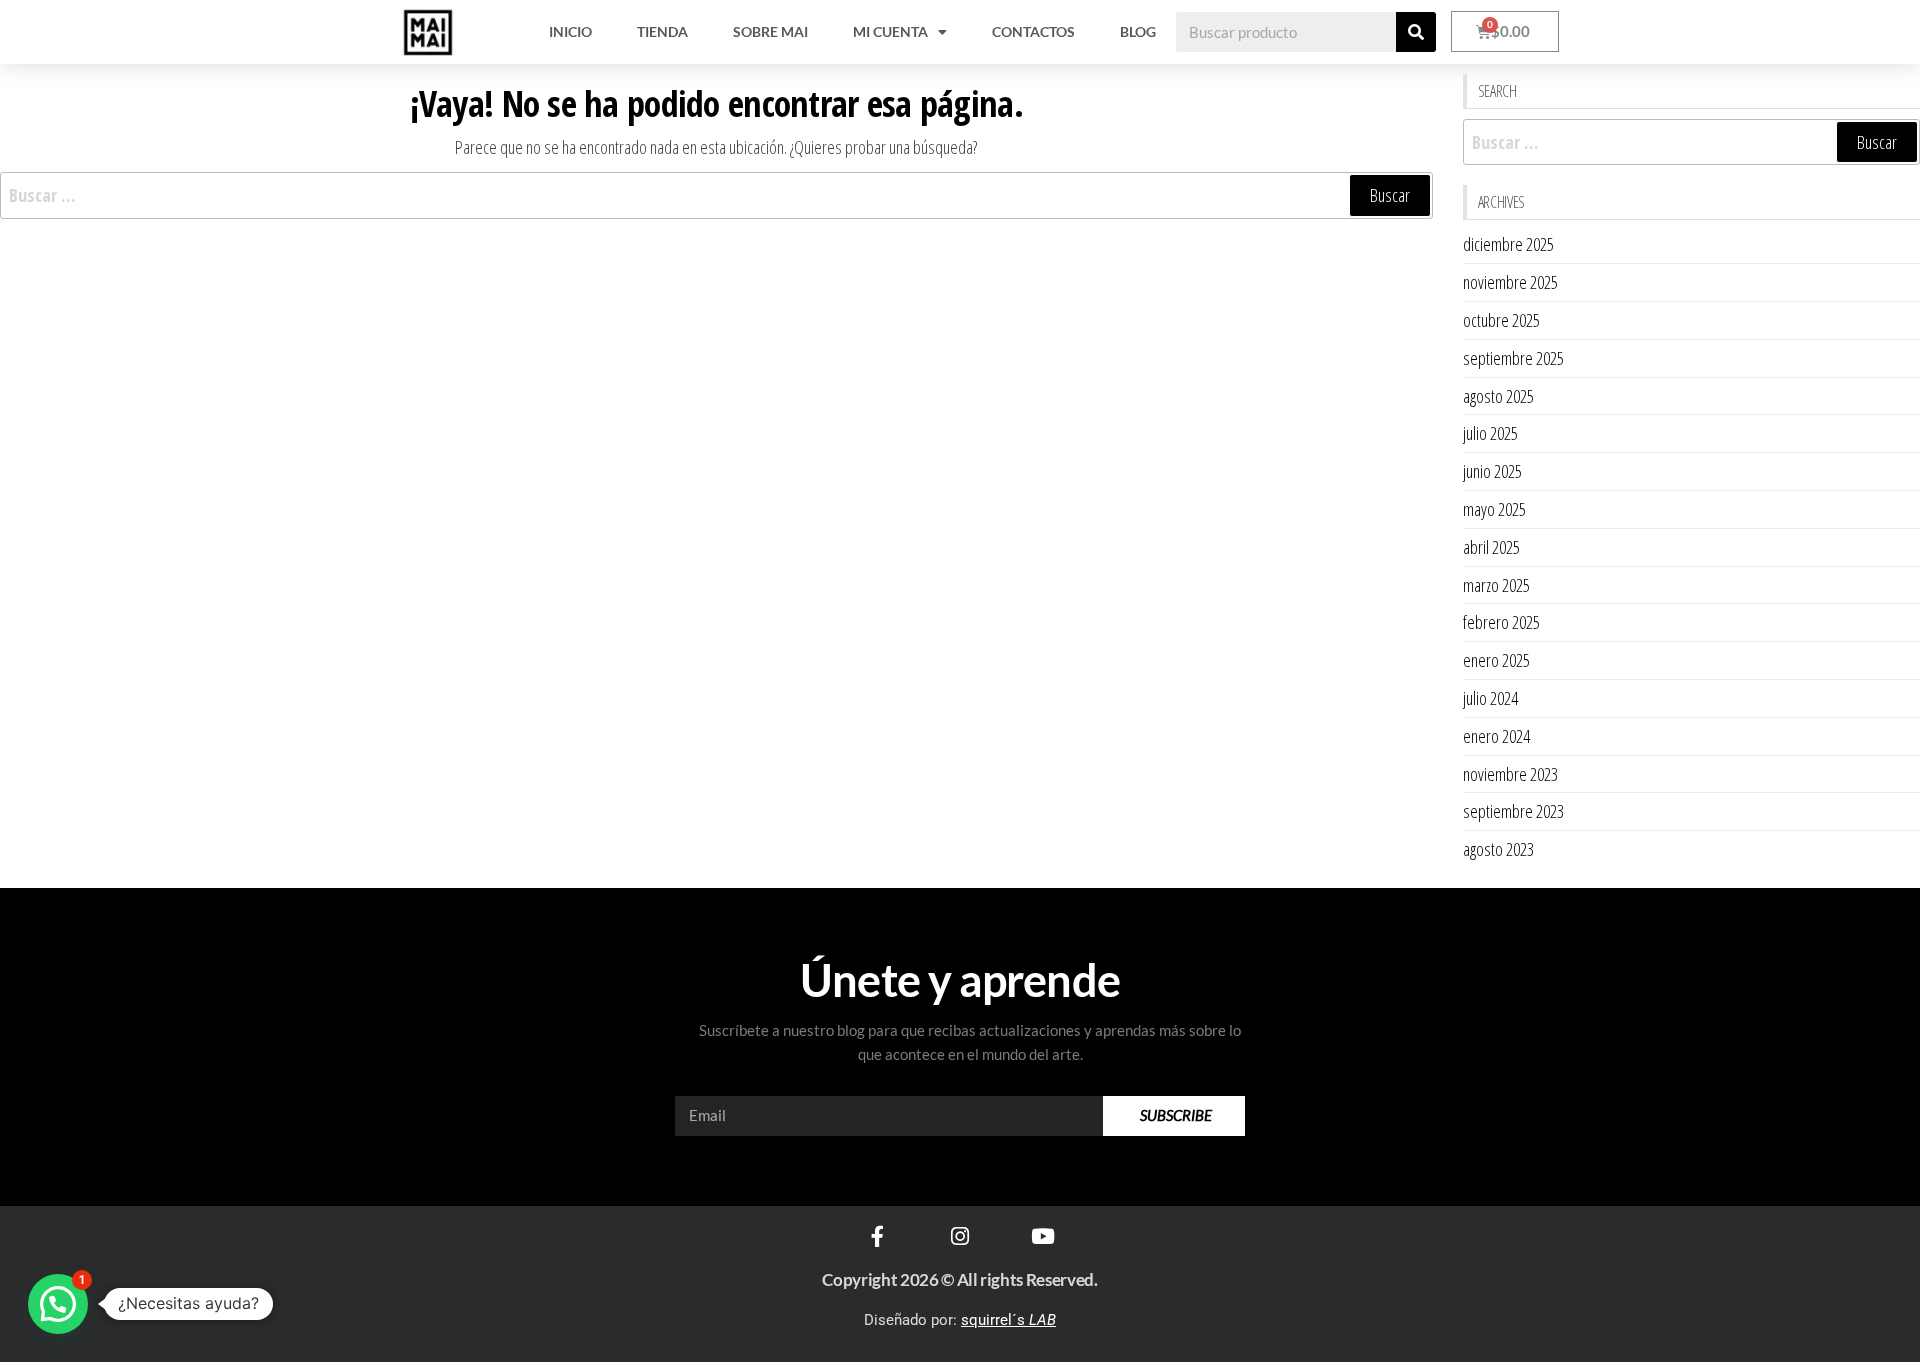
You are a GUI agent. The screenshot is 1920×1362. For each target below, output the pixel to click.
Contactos (1033, 31)
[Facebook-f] (877, 1236)
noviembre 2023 (1510, 774)
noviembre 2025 (1510, 282)
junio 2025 (1492, 471)
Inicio (570, 31)
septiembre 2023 (1513, 811)
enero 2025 (1496, 660)
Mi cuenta (890, 31)
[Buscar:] (716, 195)
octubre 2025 (1501, 320)
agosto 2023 (1498, 849)
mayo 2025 (1494, 509)
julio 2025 (1490, 433)
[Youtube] (1043, 1236)
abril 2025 (1491, 547)
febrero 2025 (1501, 622)
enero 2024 (1496, 736)
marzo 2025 (1496, 585)
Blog (1138, 31)
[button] (58, 1304)
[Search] (1416, 32)
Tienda (662, 31)
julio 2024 (1490, 698)
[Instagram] (960, 1236)
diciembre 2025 (1508, 244)
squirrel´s (1008, 1320)
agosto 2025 (1498, 396)
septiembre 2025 (1513, 358)
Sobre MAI (770, 31)
